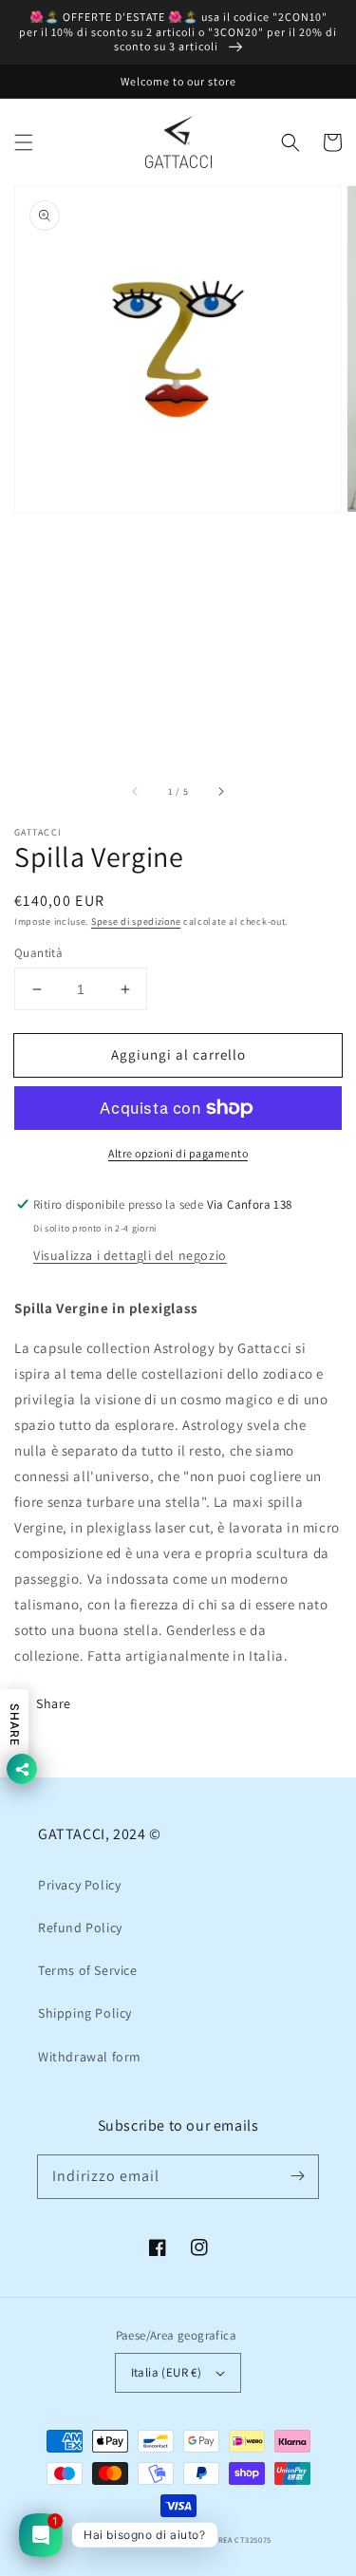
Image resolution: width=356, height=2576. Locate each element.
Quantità (38, 953)
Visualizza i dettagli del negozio (130, 1255)
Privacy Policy (79, 1885)
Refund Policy (80, 1927)
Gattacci (132, 2539)
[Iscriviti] (297, 2176)
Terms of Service (88, 1970)
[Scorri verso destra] (220, 792)
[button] (24, 142)
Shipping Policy (85, 2013)
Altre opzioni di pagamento (178, 1153)
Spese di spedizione (136, 921)
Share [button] (54, 1703)
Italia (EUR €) (167, 2372)
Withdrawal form (90, 2057)
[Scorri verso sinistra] (136, 792)
